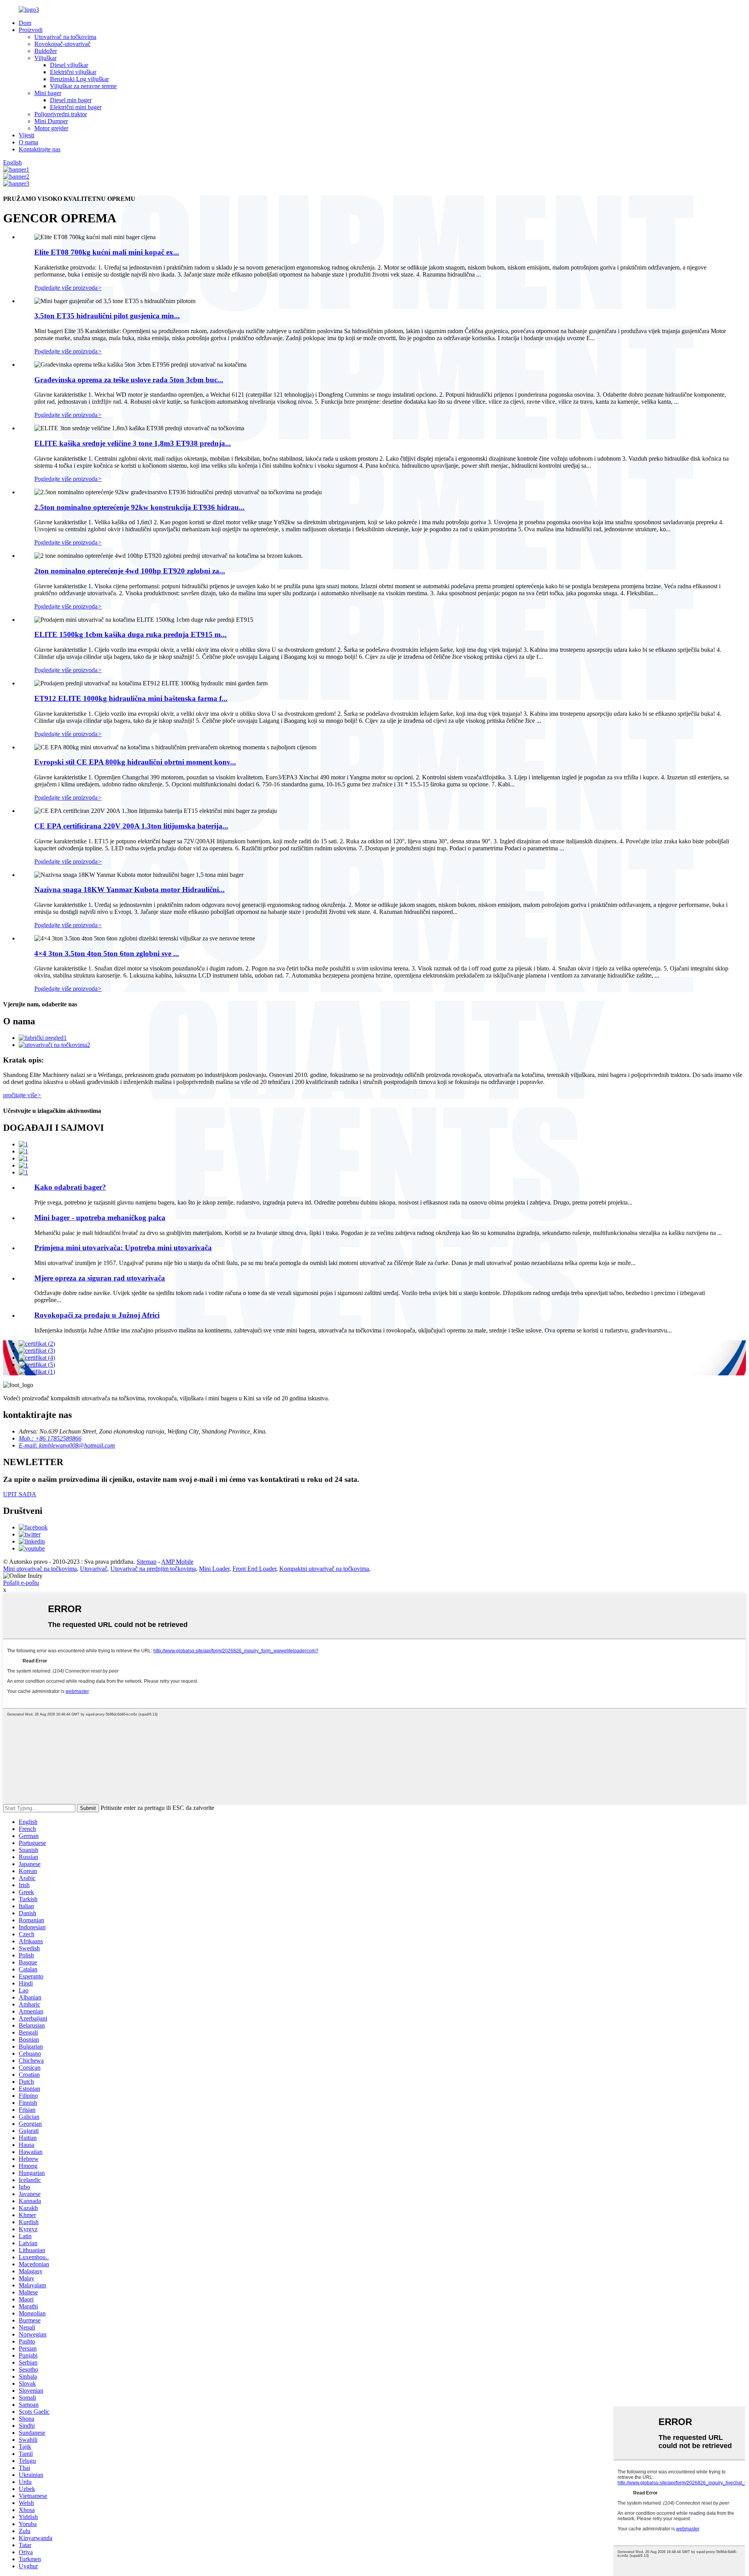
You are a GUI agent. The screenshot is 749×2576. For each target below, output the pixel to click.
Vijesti (27, 135)
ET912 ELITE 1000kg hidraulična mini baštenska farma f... (131, 698)
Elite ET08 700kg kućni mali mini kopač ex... (107, 252)
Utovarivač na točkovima (65, 37)
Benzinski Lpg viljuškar (79, 79)
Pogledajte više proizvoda (68, 288)
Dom (25, 23)
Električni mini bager (76, 107)
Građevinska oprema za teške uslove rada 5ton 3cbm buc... (129, 380)
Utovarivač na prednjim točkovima (153, 1569)
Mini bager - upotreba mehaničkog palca (100, 1218)
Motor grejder (51, 128)
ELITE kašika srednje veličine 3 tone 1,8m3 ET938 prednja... (133, 443)
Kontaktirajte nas (40, 149)
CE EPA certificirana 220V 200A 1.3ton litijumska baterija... (131, 826)
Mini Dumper (51, 121)
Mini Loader (214, 1569)
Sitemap (146, 1562)
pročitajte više (22, 1095)
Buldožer (46, 51)
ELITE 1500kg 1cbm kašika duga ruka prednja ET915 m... (130, 634)
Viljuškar (45, 58)
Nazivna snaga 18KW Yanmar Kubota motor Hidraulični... (130, 890)
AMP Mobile (177, 1562)
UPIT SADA (20, 1494)
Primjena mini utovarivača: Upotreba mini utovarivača (123, 1248)
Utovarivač (94, 1569)
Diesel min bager (71, 100)
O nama (28, 142)
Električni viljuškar (73, 72)
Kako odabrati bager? (70, 1187)
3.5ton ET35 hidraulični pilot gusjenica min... (107, 316)
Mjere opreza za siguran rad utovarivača (100, 1278)
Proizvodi (31, 30)
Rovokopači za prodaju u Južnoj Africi (97, 1315)
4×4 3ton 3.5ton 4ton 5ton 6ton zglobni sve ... (107, 954)
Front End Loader (254, 1569)
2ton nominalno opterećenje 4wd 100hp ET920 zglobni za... (130, 571)
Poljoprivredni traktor (61, 114)
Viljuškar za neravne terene (83, 86)
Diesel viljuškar (69, 65)
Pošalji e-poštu (21, 1583)
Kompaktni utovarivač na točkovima (324, 1569)
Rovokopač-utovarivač (62, 44)
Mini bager (48, 93)
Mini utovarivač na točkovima (40, 1569)
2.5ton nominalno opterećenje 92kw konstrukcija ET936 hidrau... (139, 507)
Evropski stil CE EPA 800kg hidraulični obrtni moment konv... (135, 762)
